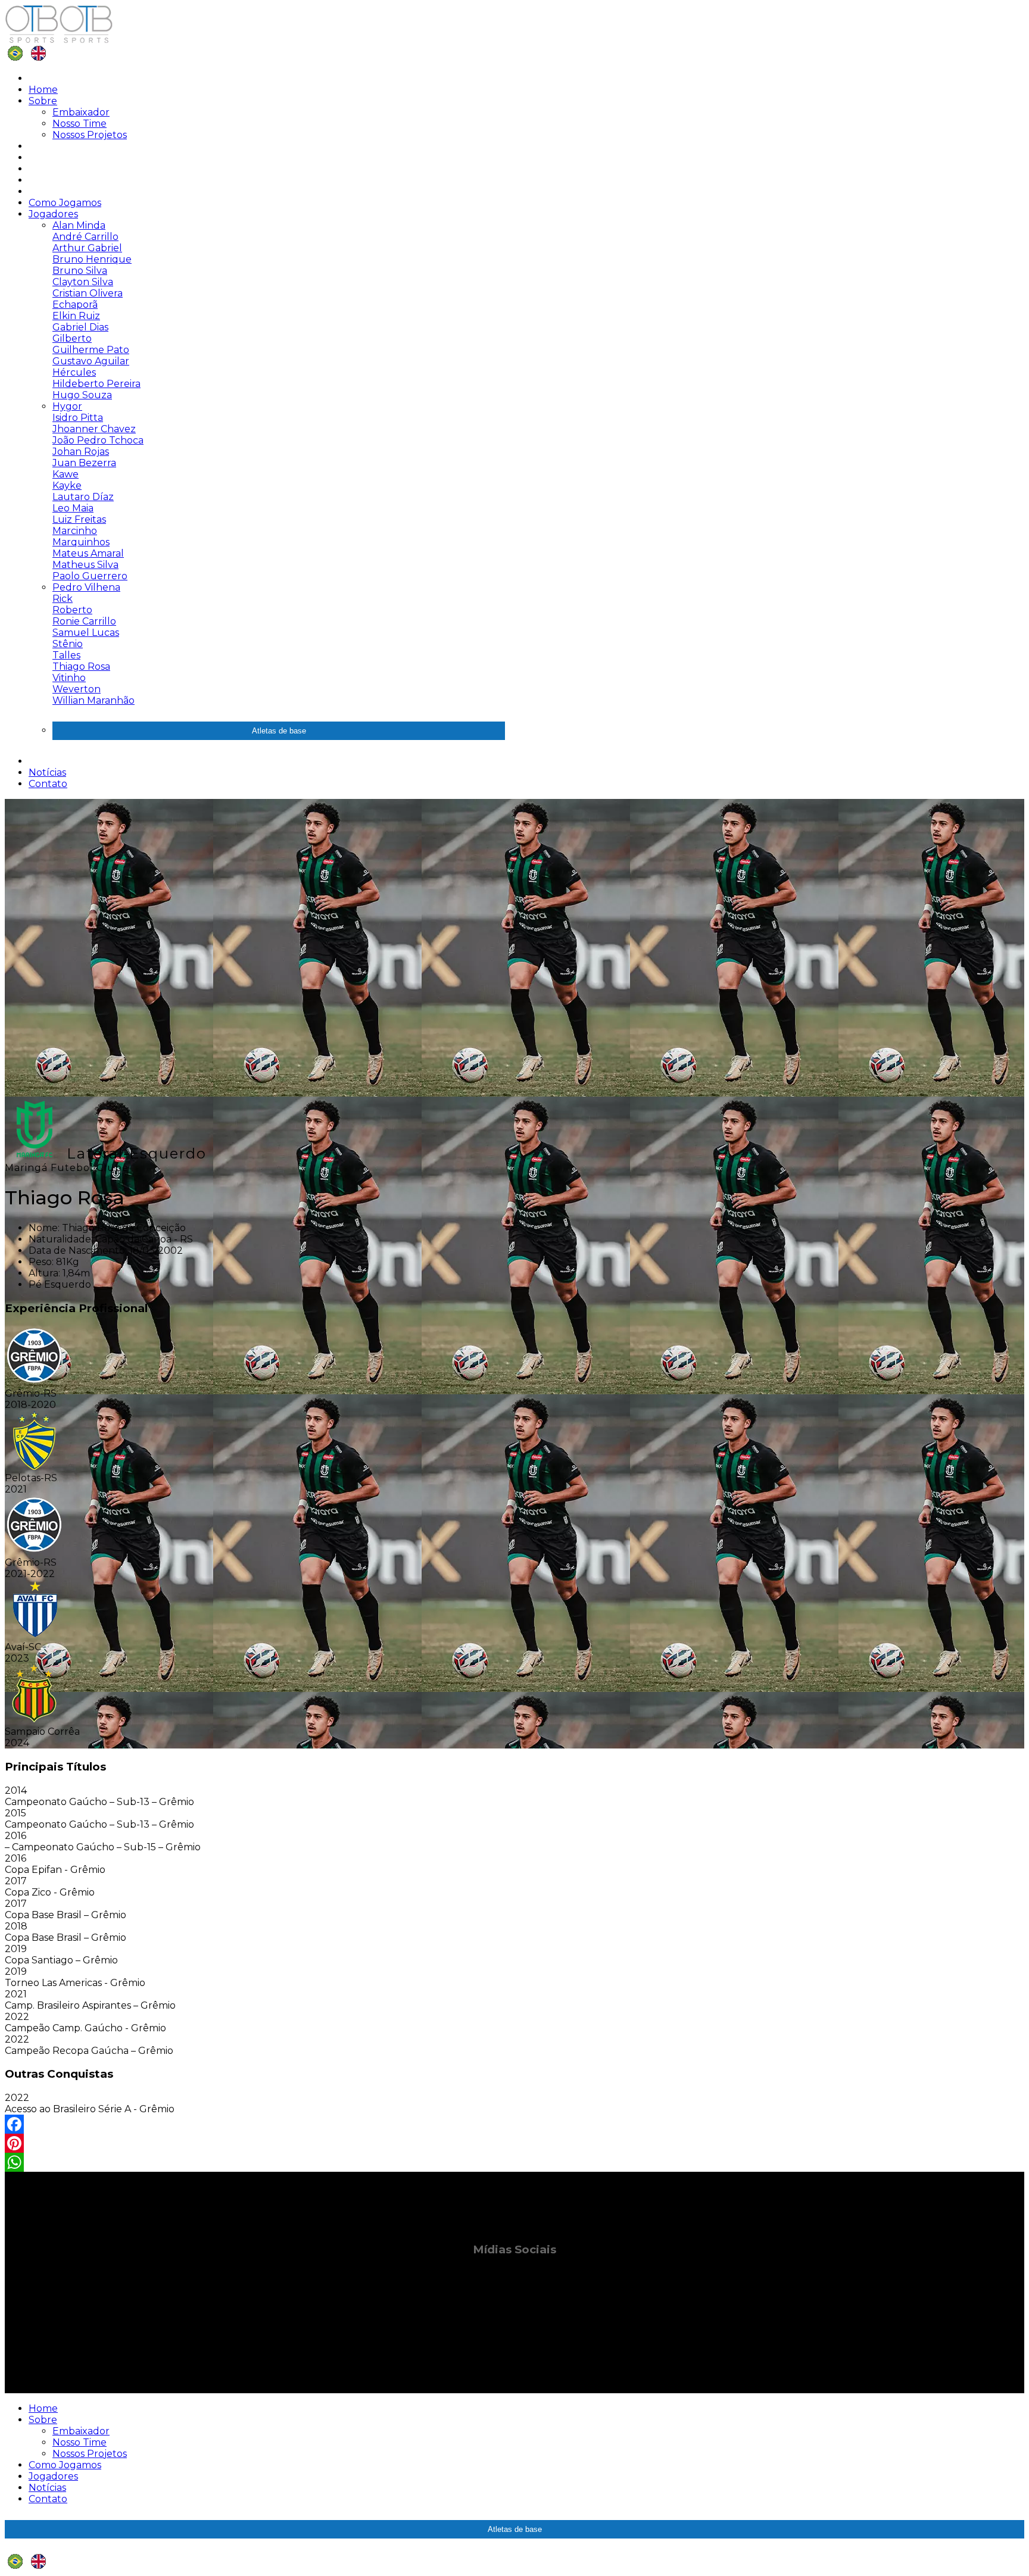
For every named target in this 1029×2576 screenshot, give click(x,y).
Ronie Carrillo (84, 621)
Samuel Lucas (86, 633)
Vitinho (69, 678)
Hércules (74, 372)
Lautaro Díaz (83, 497)
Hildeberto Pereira (96, 384)
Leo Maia (73, 508)
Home (43, 90)
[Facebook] (514, 2124)
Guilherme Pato (91, 350)
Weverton (77, 689)
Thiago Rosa (81, 666)
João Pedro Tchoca (98, 440)
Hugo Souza (82, 395)
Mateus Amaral (88, 553)
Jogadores (53, 214)
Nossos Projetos (90, 135)
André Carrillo (85, 237)
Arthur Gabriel (87, 248)
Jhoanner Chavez (94, 429)
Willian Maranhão (93, 700)
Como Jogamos (65, 203)
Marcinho (75, 531)
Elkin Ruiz (76, 316)
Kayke (67, 485)
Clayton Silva (83, 282)
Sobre (43, 101)
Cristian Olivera (88, 293)
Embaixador (81, 112)
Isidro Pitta (78, 418)
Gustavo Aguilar (91, 361)
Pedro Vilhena (86, 587)
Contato (48, 784)
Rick (63, 599)
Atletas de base (279, 731)
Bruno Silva (80, 271)
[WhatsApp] (514, 2162)
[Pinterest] (514, 2143)
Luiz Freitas (79, 519)
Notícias (47, 772)
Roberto (72, 610)
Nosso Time (79, 124)
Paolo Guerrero (90, 576)
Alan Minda (79, 225)
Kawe (66, 474)
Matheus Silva (85, 565)
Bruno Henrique (92, 259)
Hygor (67, 406)
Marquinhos (81, 542)
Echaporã (75, 305)
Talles (66, 655)
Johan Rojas (81, 452)
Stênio (68, 644)
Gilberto (72, 338)
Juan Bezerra (84, 463)
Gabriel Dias (80, 327)
